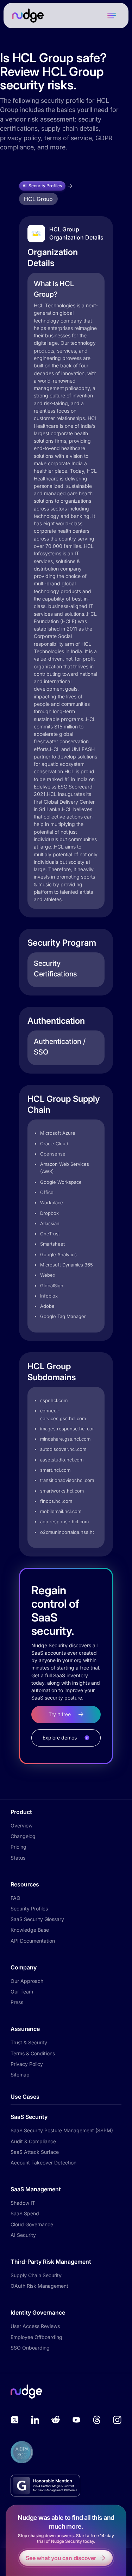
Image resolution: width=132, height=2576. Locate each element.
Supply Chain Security (36, 2275)
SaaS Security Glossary (37, 1919)
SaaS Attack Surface (35, 2152)
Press (17, 2002)
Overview (21, 1825)
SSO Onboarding (30, 2348)
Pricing (18, 1847)
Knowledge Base (30, 1930)
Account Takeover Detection (43, 2163)
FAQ (15, 1898)
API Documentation (33, 1941)
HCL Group (38, 199)
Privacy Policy (27, 2064)
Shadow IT (23, 2203)
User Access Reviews (35, 2326)
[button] (112, 16)
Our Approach (27, 1981)
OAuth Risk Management (39, 2286)
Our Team (22, 1992)
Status (18, 1858)
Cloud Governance (32, 2224)
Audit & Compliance (33, 2141)
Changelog (23, 1836)
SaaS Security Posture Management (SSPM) (62, 2130)
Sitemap (20, 2075)
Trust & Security (29, 2042)
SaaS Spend (25, 2213)
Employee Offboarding (36, 2337)
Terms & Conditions (33, 2053)
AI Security (23, 2235)
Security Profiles (29, 1909)
